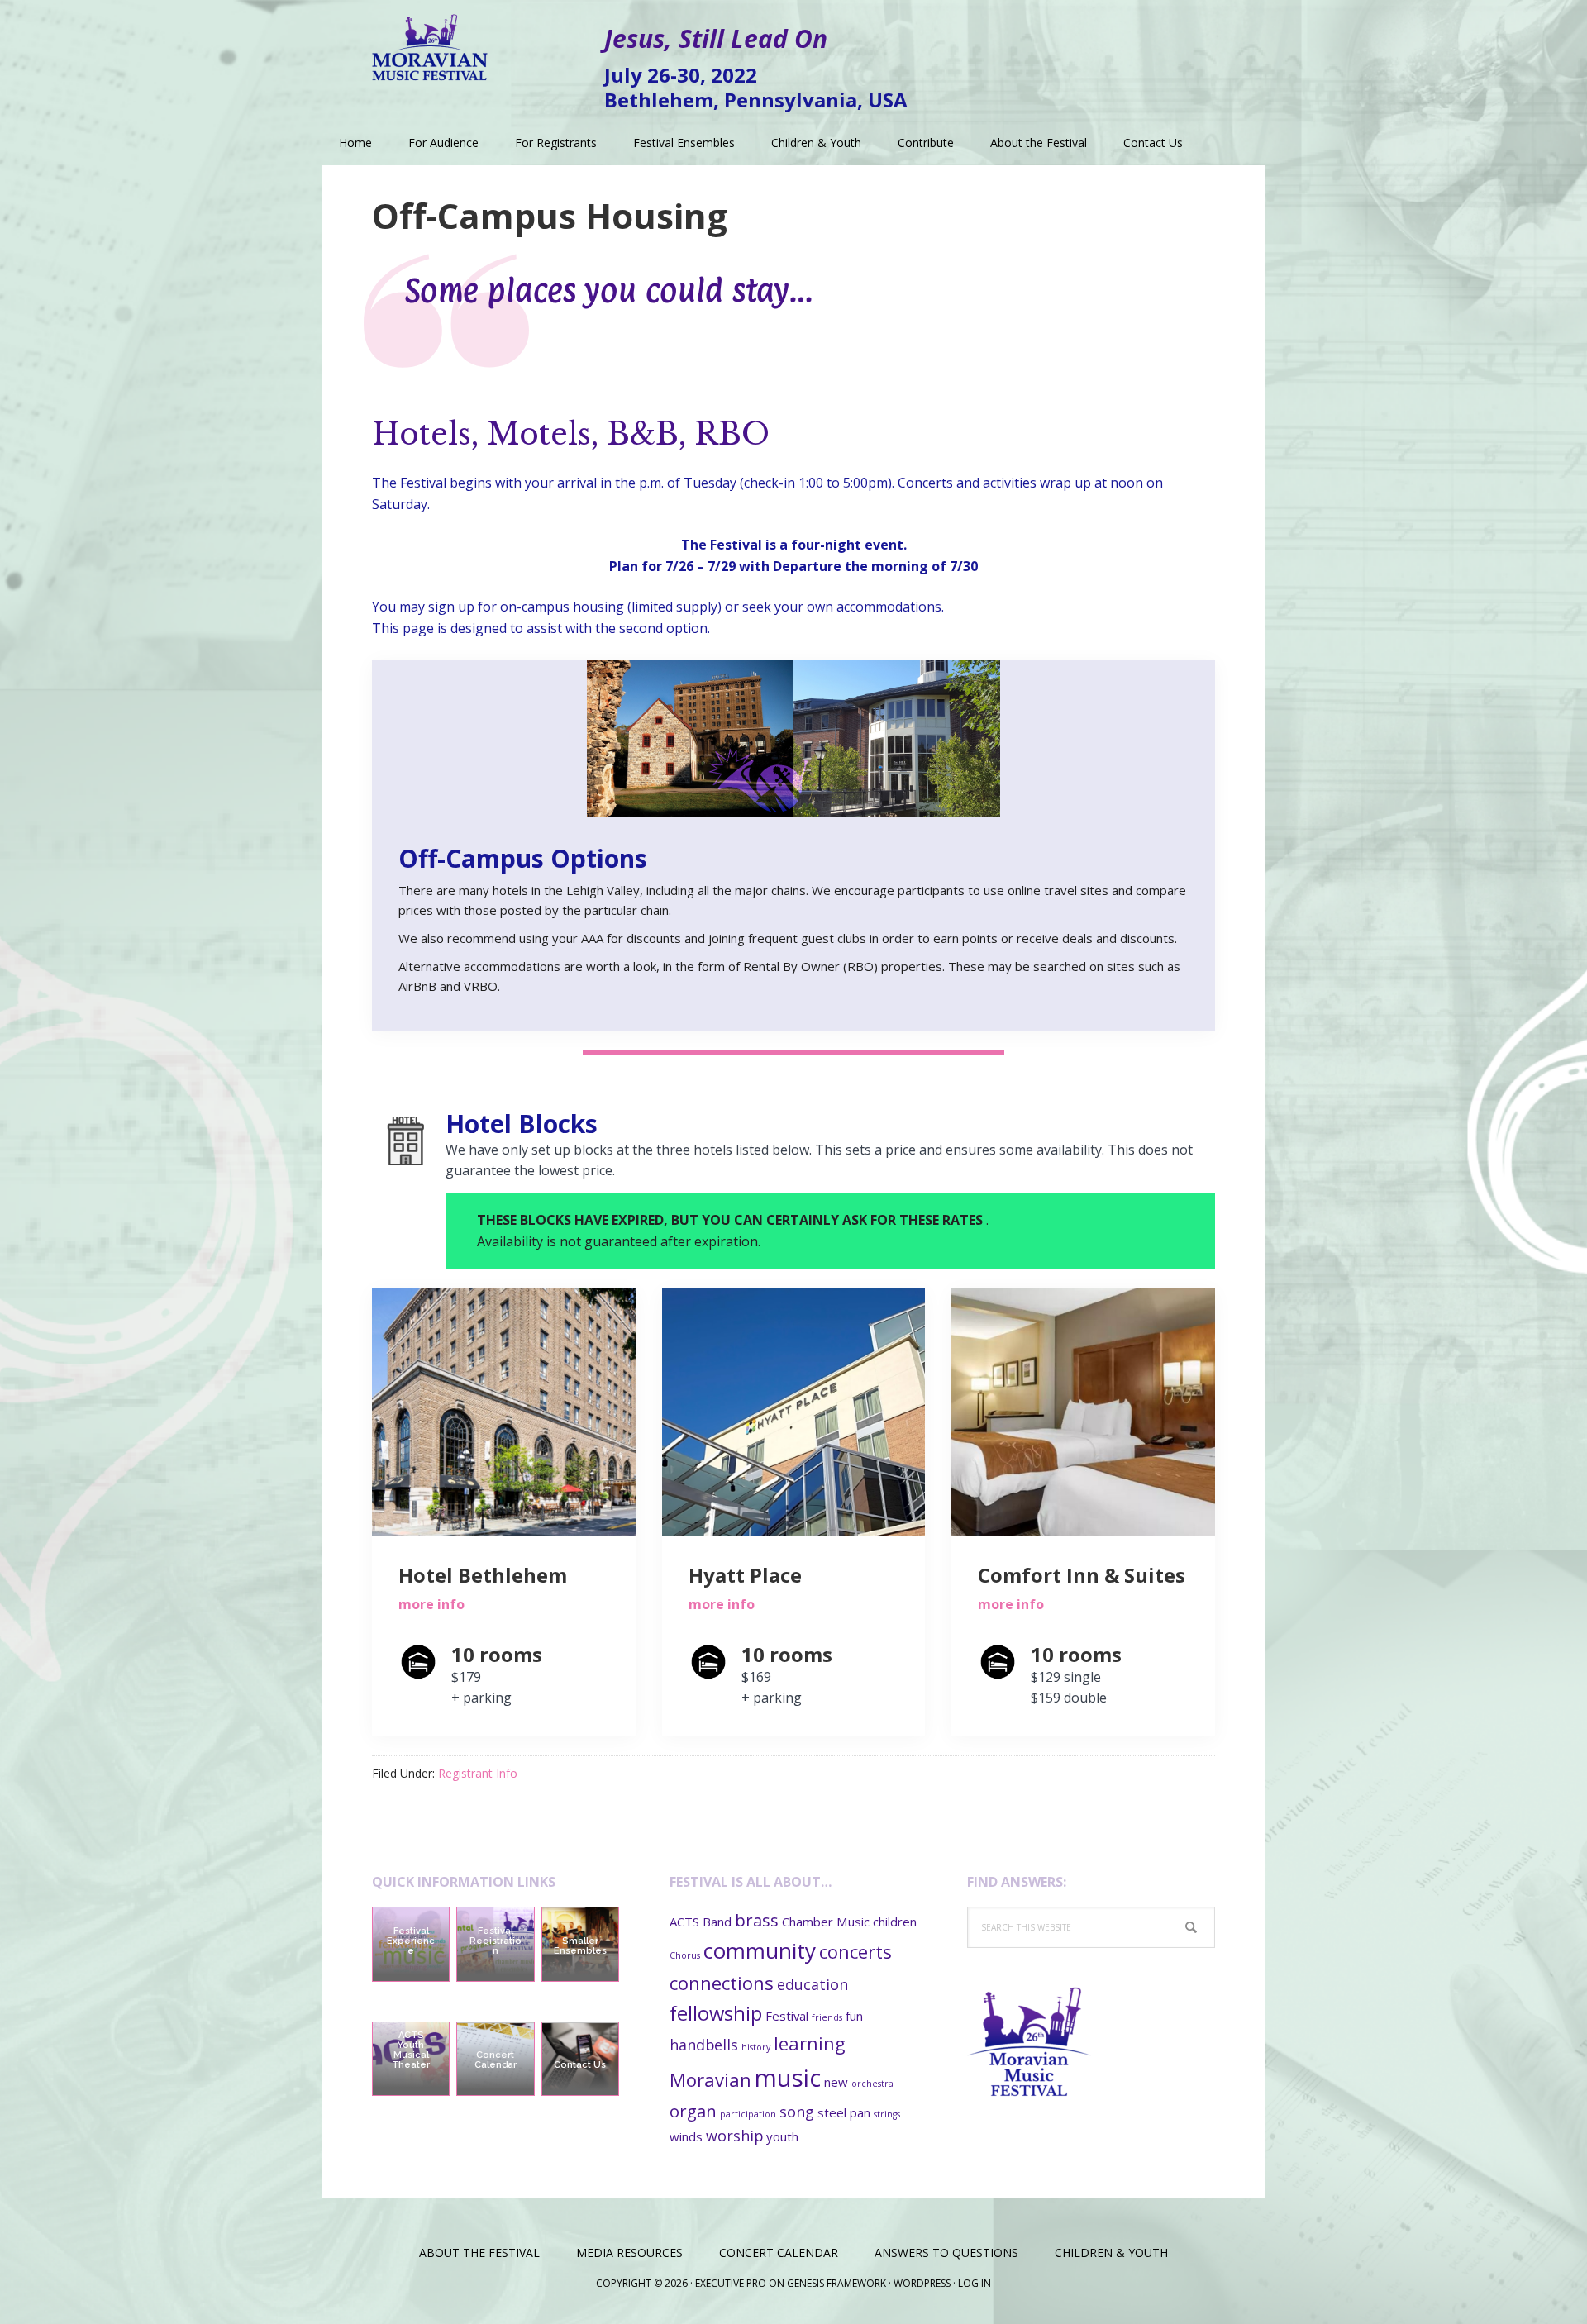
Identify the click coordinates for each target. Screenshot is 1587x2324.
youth (782, 2136)
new (836, 2082)
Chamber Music (826, 1922)
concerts (855, 1951)
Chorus (685, 1955)
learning (810, 2043)
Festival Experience (411, 1941)
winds (686, 2136)
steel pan (844, 2112)
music (788, 2078)
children (895, 1922)
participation (748, 2114)
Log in (975, 2283)
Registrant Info (478, 1773)
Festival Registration (496, 1941)
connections (722, 1983)
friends (827, 2017)
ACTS (684, 1922)
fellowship (716, 2013)
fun (854, 2016)
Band (717, 1922)
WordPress (922, 2283)
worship (734, 2136)
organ (693, 2111)
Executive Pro (731, 2283)
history (756, 2047)
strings (887, 2114)
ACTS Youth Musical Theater (411, 2050)
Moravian (710, 2079)
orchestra (872, 2084)
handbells (704, 2045)
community (760, 1950)
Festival (787, 2016)
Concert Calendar (496, 2060)
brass (757, 1920)
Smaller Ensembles (580, 1946)
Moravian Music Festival (430, 41)
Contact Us (580, 2065)
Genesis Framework (836, 2283)
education (813, 1984)
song (797, 2112)
